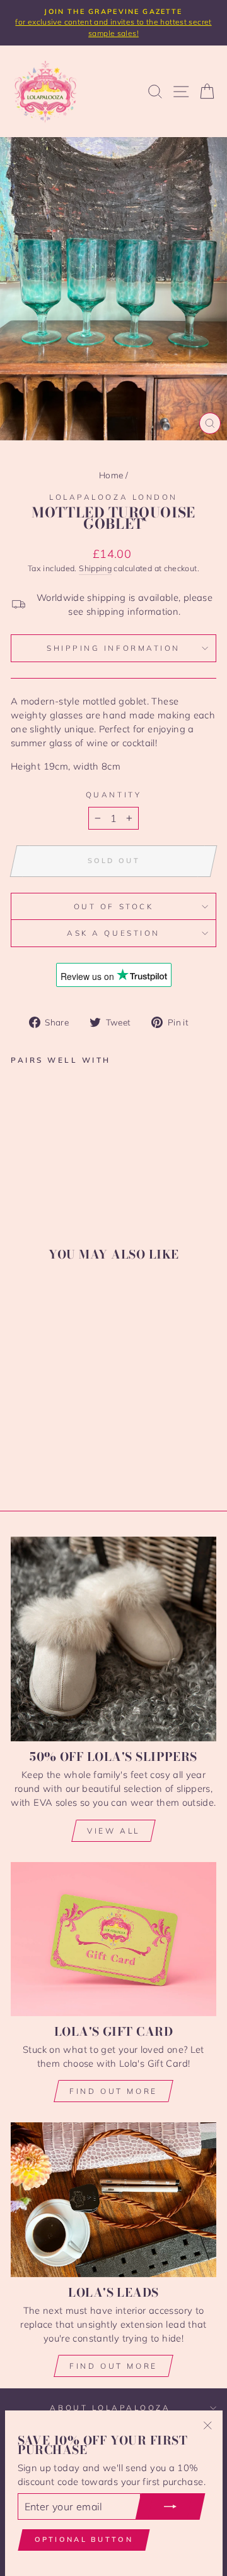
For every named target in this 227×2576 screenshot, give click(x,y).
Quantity (113, 795)
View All (113, 1831)
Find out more (113, 2091)
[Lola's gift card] (113, 1939)
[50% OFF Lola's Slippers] (113, 1639)
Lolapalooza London (113, 497)
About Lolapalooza (110, 2408)
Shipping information (113, 648)
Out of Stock (113, 906)
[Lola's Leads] (113, 2199)
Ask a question (113, 933)
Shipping (95, 568)
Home (111, 475)
